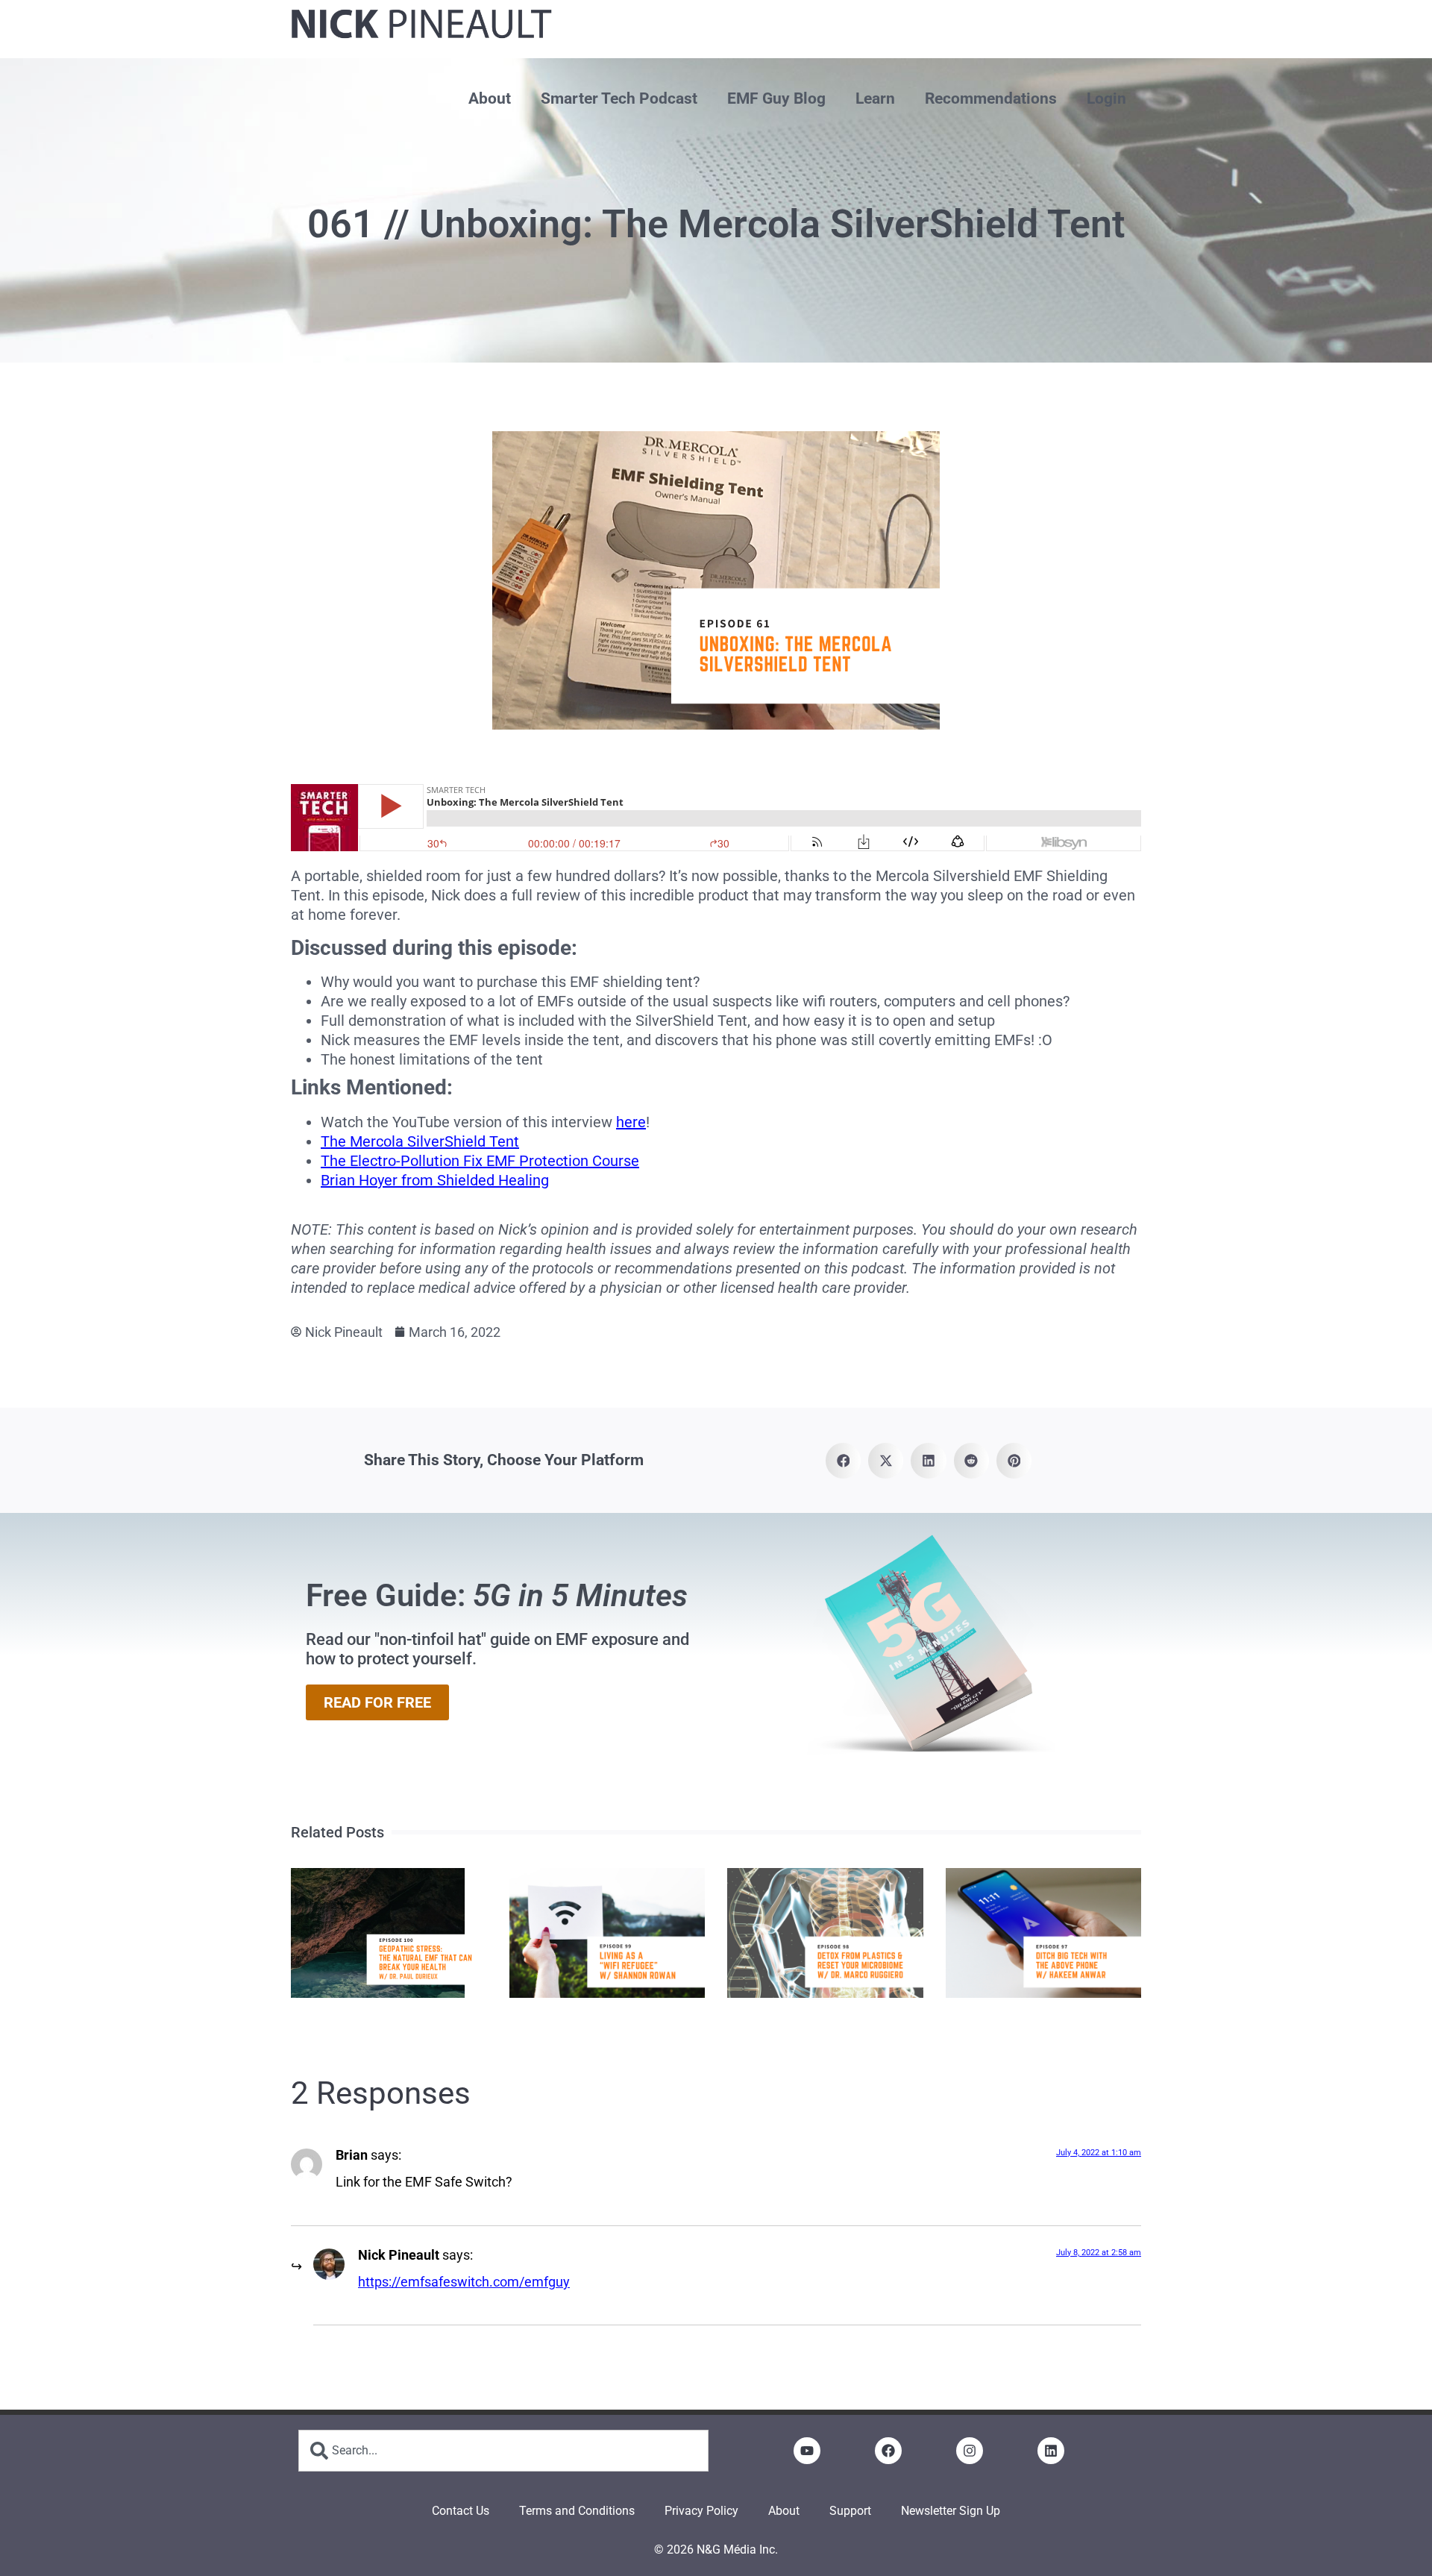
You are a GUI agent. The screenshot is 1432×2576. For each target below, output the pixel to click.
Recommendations (991, 98)
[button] (843, 1460)
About (490, 98)
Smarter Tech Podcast (619, 98)
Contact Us (461, 2511)
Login (1106, 98)
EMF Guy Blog (776, 98)
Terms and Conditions (577, 2511)
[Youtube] (807, 2451)
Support (850, 2511)
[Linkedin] (1051, 2451)
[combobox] (503, 2451)
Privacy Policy (701, 2511)
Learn (875, 98)
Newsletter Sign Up (951, 2511)
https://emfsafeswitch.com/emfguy (464, 2282)
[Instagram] (970, 2451)
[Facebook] (888, 2451)
